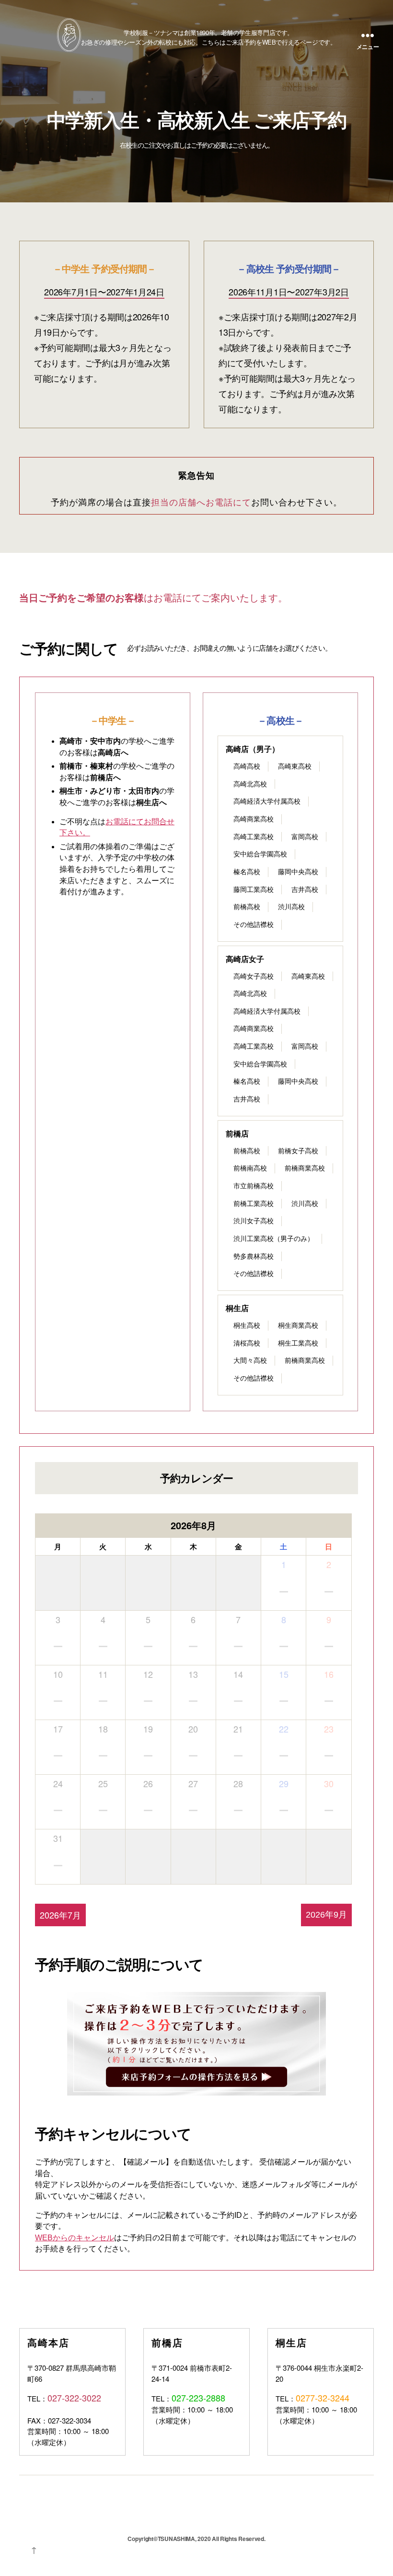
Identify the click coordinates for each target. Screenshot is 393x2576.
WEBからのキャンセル (75, 2238)
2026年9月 (326, 1915)
